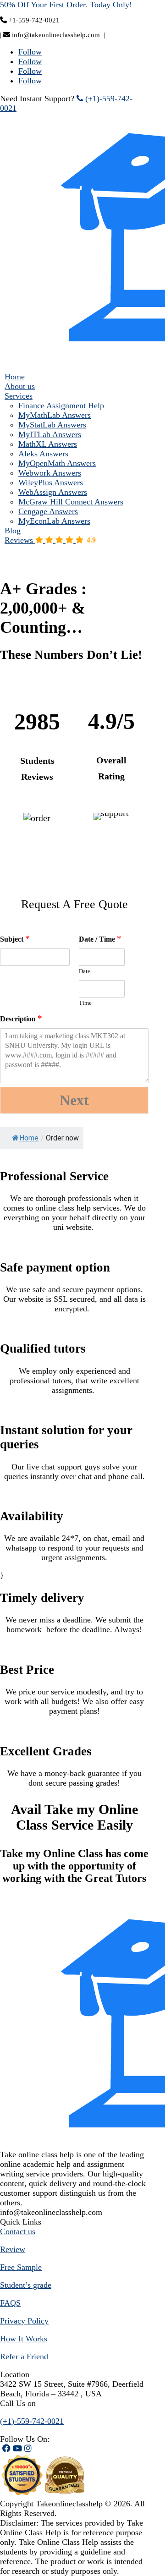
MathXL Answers (48, 444)
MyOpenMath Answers (57, 463)
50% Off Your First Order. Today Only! (66, 5)
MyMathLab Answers (55, 415)
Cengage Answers (48, 511)
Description (21, 1018)
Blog (13, 531)
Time (85, 1003)
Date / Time (100, 939)
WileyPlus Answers (51, 482)
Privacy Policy (24, 2321)
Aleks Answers (43, 454)
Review (13, 2249)
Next (74, 1100)
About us (20, 386)
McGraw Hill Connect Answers (71, 502)
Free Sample (21, 2267)
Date (85, 971)
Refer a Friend (24, 2357)
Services (19, 396)
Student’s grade (26, 2285)
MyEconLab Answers (54, 521)
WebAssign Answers (53, 492)
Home (15, 377)
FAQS (10, 2303)
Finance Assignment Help (61, 406)
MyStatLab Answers (52, 425)
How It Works (24, 2339)
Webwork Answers (50, 473)
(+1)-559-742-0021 (32, 2421)
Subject (15, 939)
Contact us (18, 2231)
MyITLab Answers (50, 434)
